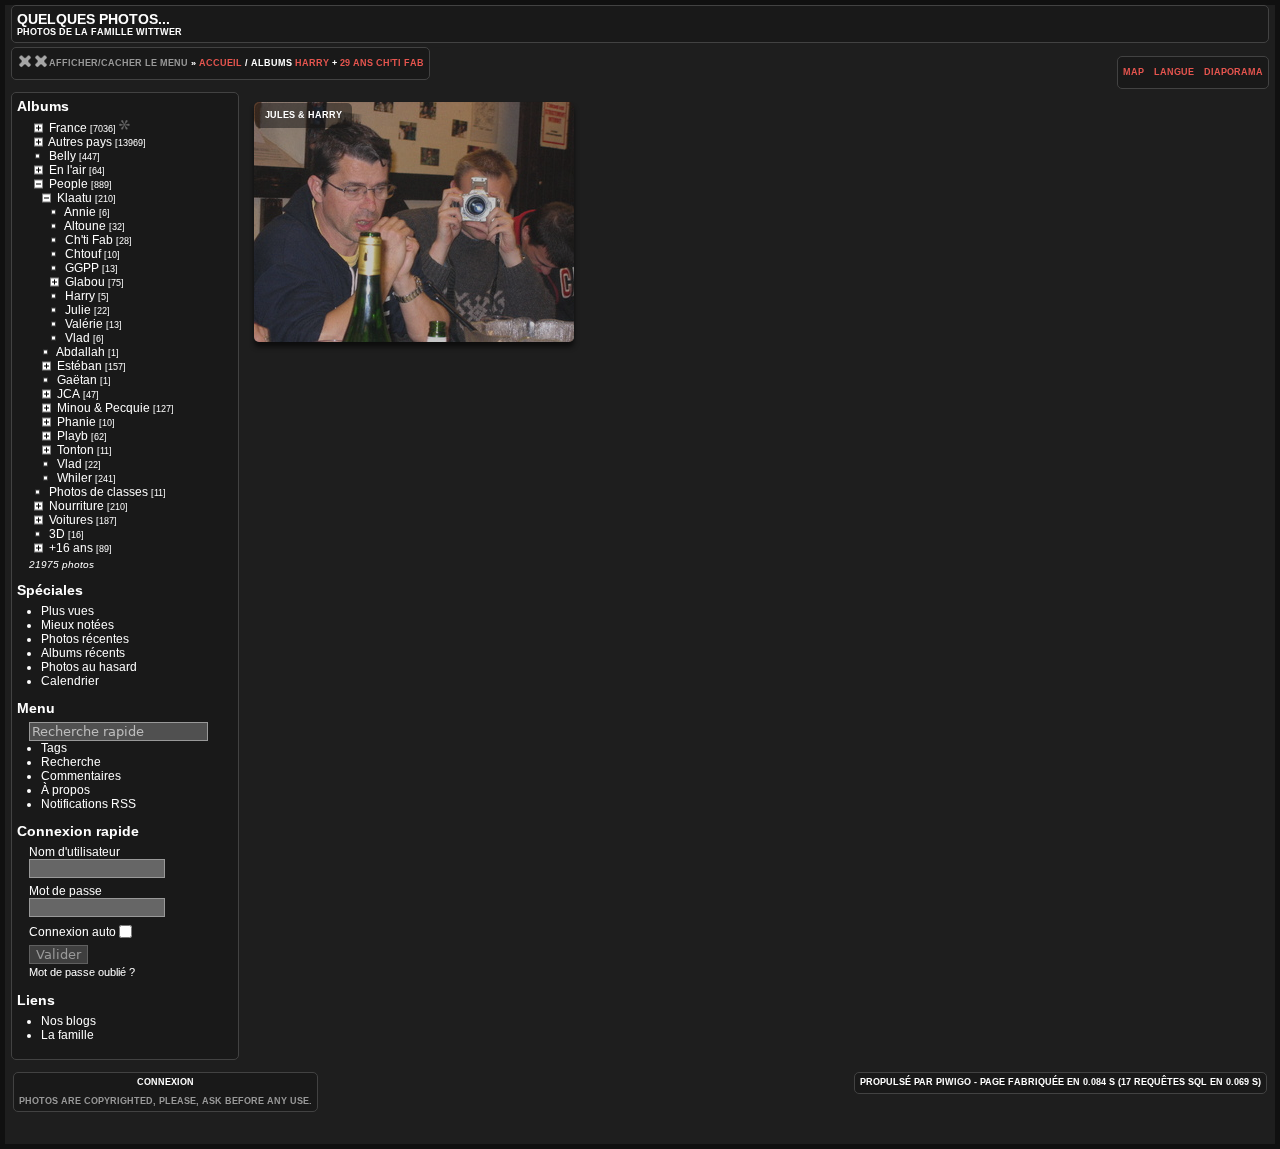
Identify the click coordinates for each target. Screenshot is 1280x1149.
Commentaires (81, 776)
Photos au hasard (89, 667)
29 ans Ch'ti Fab (382, 63)
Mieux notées (77, 625)
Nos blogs (68, 1021)
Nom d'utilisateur (74, 852)
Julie (78, 310)
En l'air (67, 170)
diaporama (1233, 72)
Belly (62, 156)
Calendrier (70, 681)
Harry (312, 63)
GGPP (82, 268)
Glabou (85, 282)
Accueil (220, 63)
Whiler (74, 478)
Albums (43, 106)
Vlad (77, 338)
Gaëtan (77, 380)
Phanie (76, 422)
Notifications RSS (88, 804)
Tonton (75, 450)
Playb (72, 436)
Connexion (165, 1082)
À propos (65, 790)
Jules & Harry (414, 222)
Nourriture (76, 506)
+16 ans (71, 548)
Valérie (84, 324)
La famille (67, 1035)
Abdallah (80, 352)
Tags (54, 748)
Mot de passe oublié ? (82, 972)
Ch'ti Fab (89, 240)
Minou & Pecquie (103, 408)
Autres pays (80, 142)
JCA (68, 394)
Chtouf (83, 254)
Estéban (79, 366)
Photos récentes (85, 639)
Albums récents (83, 653)
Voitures (71, 520)
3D (57, 534)
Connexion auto (74, 932)
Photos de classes (98, 492)
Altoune (85, 226)
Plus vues (67, 611)
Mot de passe (65, 891)
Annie (80, 212)
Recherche (71, 762)
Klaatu (74, 198)
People (68, 184)
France (68, 128)
